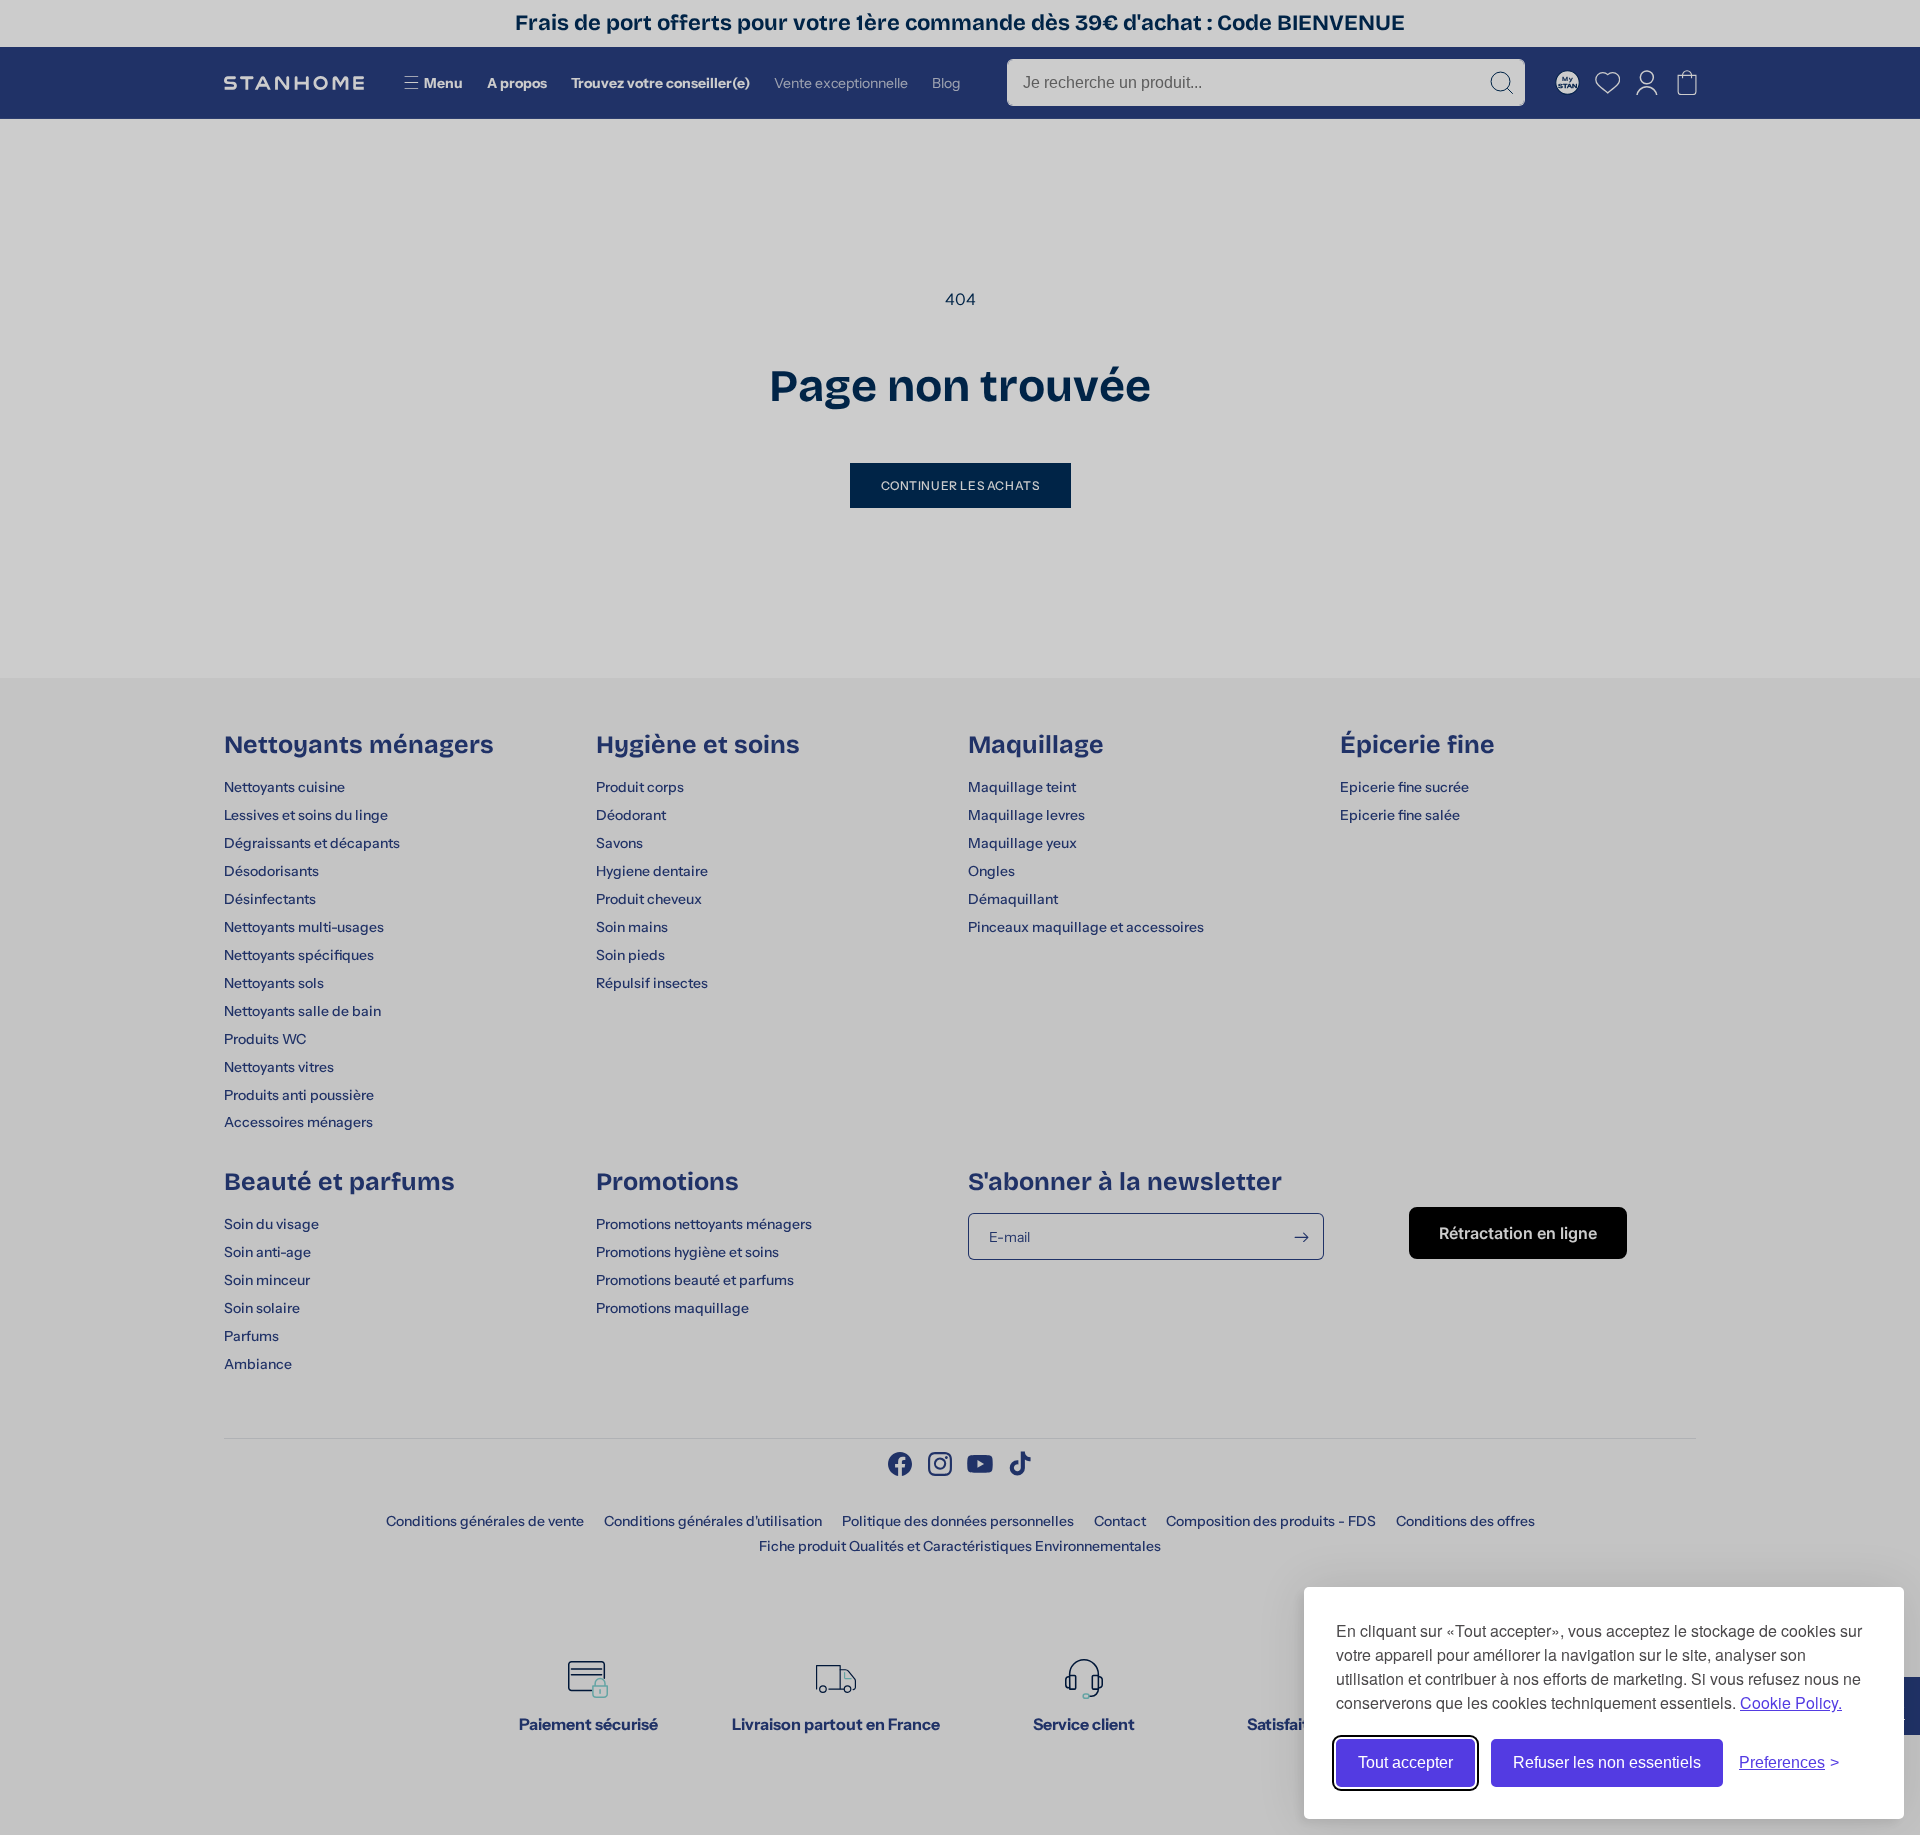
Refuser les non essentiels (1607, 1762)
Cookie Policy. (1791, 1702)
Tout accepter (1405, 1762)
